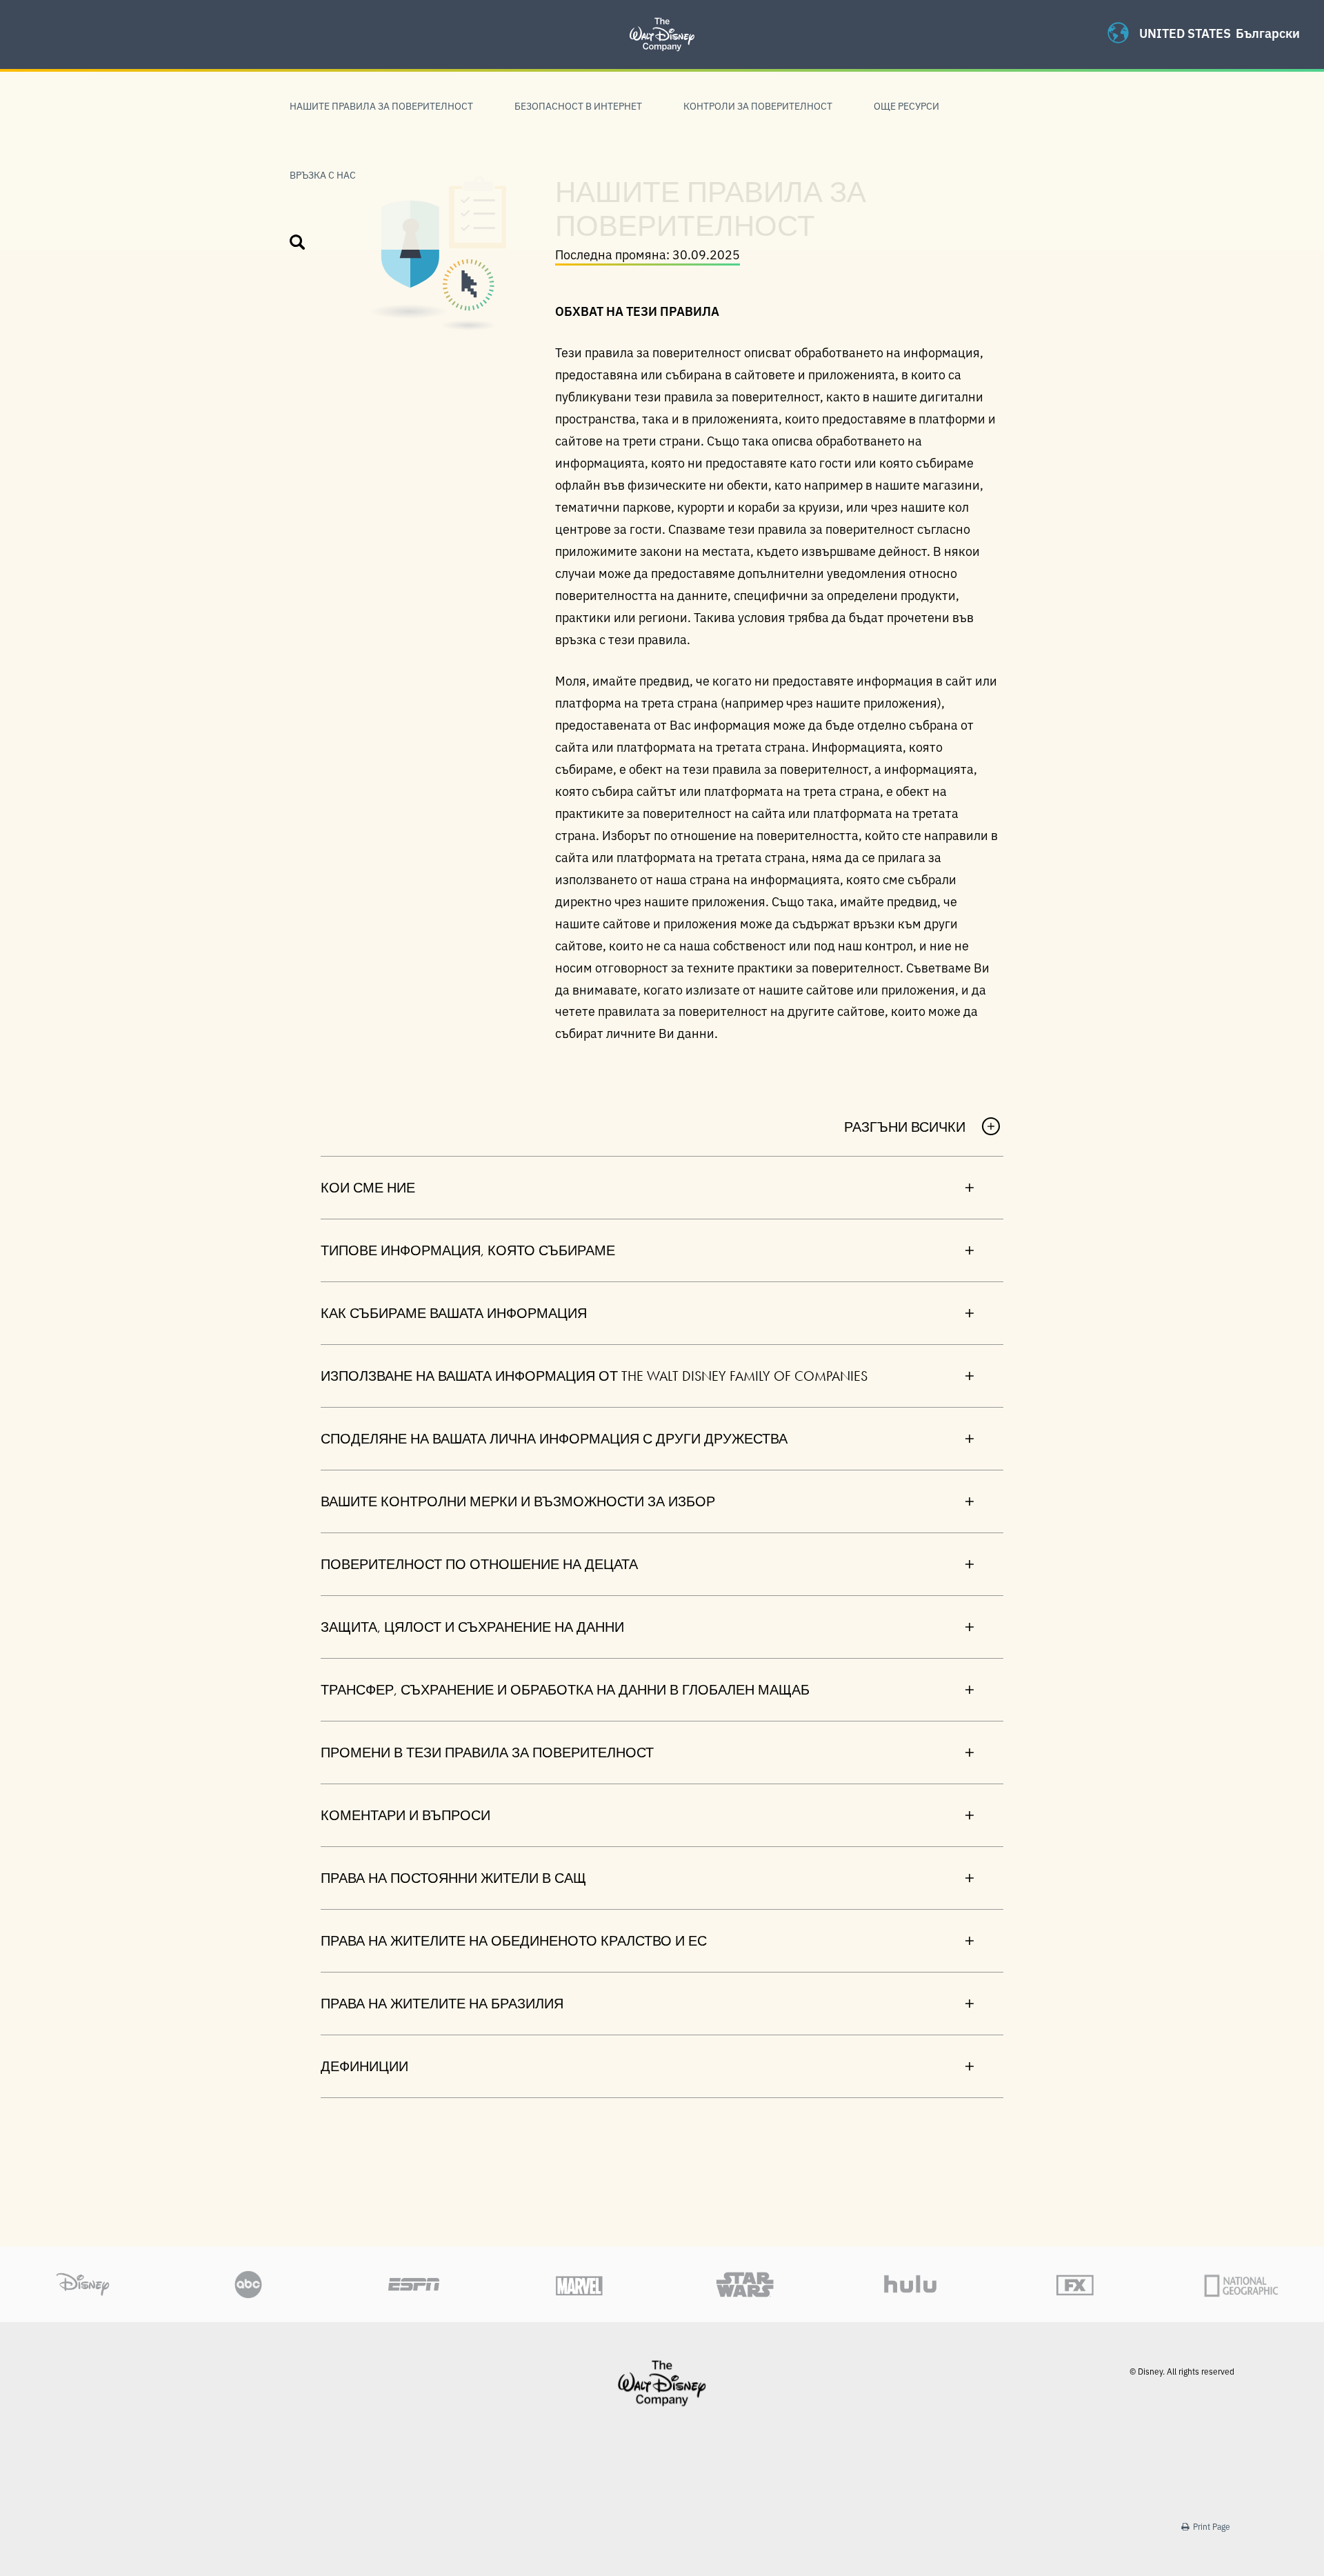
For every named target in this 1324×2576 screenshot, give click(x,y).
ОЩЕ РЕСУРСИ (906, 106)
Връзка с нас (323, 174)
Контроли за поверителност (758, 106)
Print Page (1211, 2526)
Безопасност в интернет (578, 106)
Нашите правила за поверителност (381, 106)
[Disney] (662, 2383)
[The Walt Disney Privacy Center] (662, 17)
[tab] (662, 1187)
